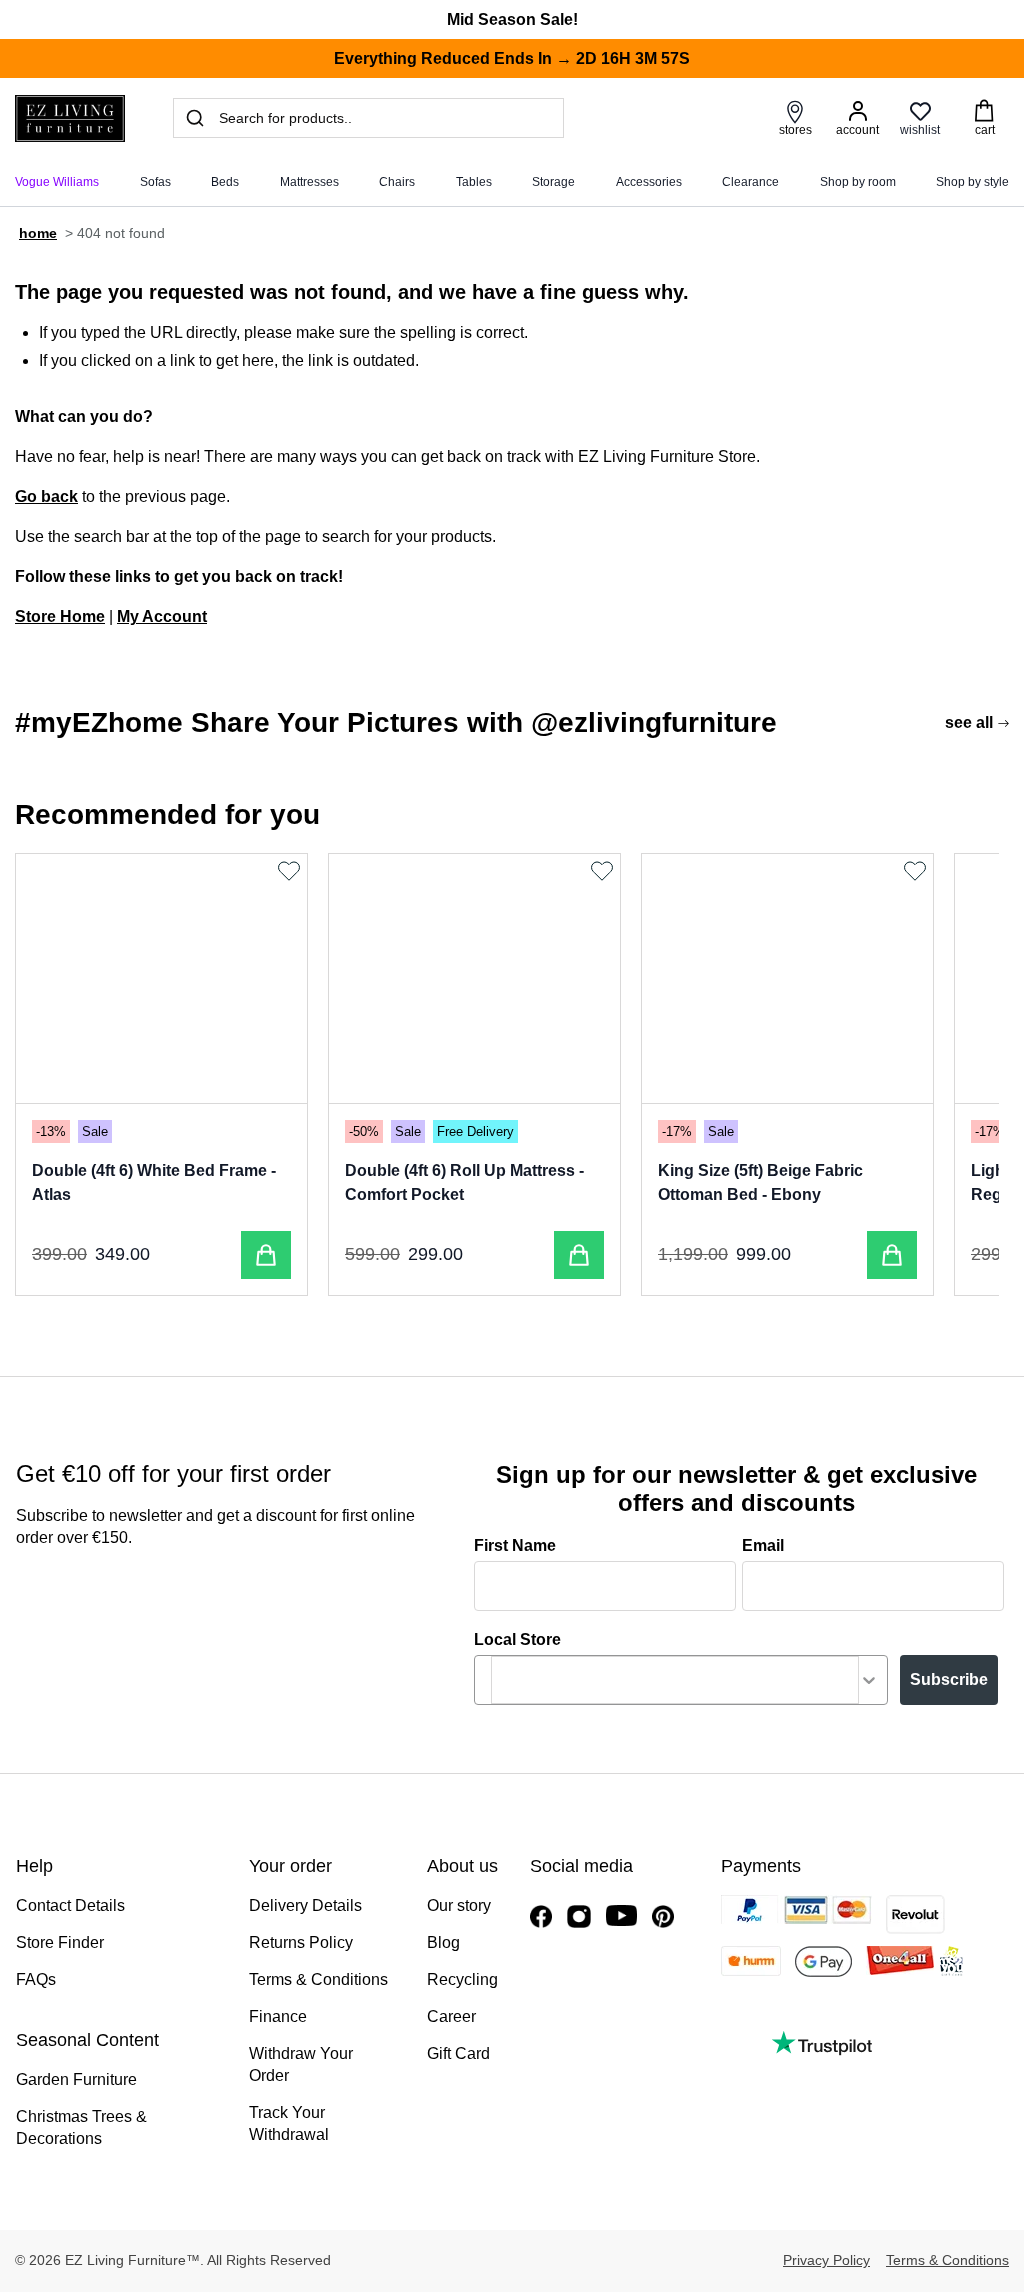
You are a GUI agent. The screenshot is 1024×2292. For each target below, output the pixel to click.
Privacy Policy (826, 2260)
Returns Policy (301, 1942)
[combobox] (675, 1680)
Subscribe (949, 1679)
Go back (46, 496)
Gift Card (458, 2053)
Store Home (60, 616)
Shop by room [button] (858, 182)
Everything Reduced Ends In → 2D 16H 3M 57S (512, 58)
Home (38, 233)
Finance (278, 2016)
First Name (515, 1545)
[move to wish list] (291, 871)
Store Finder (60, 1942)
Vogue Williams (57, 182)
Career (451, 2016)
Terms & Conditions (318, 1979)
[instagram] (578, 1916)
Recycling (462, 1979)
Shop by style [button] (972, 182)
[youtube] (621, 1916)
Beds (225, 182)
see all (969, 722)
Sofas (155, 182)
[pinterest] (663, 1916)
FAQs (36, 1979)
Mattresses (309, 182)
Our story (459, 1905)
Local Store (517, 1639)
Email (763, 1545)
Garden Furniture (76, 2079)
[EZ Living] (70, 118)
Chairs (397, 182)
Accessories (649, 182)
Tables (474, 182)
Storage (553, 182)
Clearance (750, 182)
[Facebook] (541, 1916)
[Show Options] (869, 1680)
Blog (443, 1942)
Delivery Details (305, 1905)
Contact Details (70, 1905)
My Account (162, 616)
